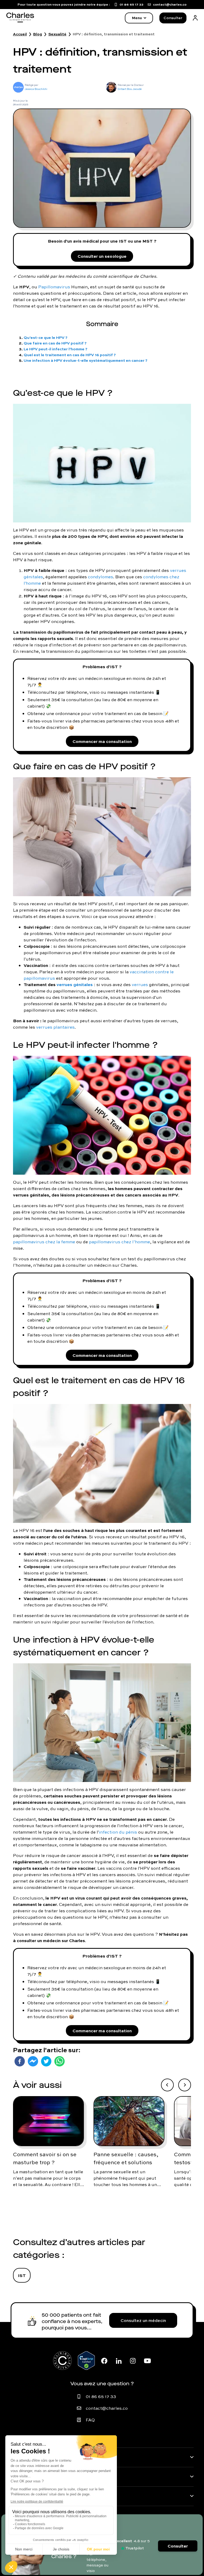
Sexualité (57, 34)
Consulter (173, 18)
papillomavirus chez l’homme (120, 1242)
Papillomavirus (54, 287)
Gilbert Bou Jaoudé (130, 89)
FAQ (90, 2420)
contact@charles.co (107, 2408)
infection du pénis (118, 1832)
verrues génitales (75, 984)
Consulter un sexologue (102, 256)
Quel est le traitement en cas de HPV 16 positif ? (70, 355)
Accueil (20, 34)
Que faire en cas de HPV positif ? (55, 343)
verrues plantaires (55, 1027)
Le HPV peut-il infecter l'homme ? (56, 349)
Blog (38, 34)
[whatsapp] (59, 2061)
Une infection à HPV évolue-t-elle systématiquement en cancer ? (86, 360)
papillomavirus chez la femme (44, 1242)
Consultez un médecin (143, 2320)
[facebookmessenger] (33, 2061)
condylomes (101, 577)
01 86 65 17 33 (101, 2396)
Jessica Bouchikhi (36, 89)
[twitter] (46, 2061)
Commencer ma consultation (102, 741)
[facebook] (20, 2061)
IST (22, 2275)
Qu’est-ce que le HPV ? (46, 337)
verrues (140, 984)
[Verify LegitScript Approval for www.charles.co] (86, 2361)
